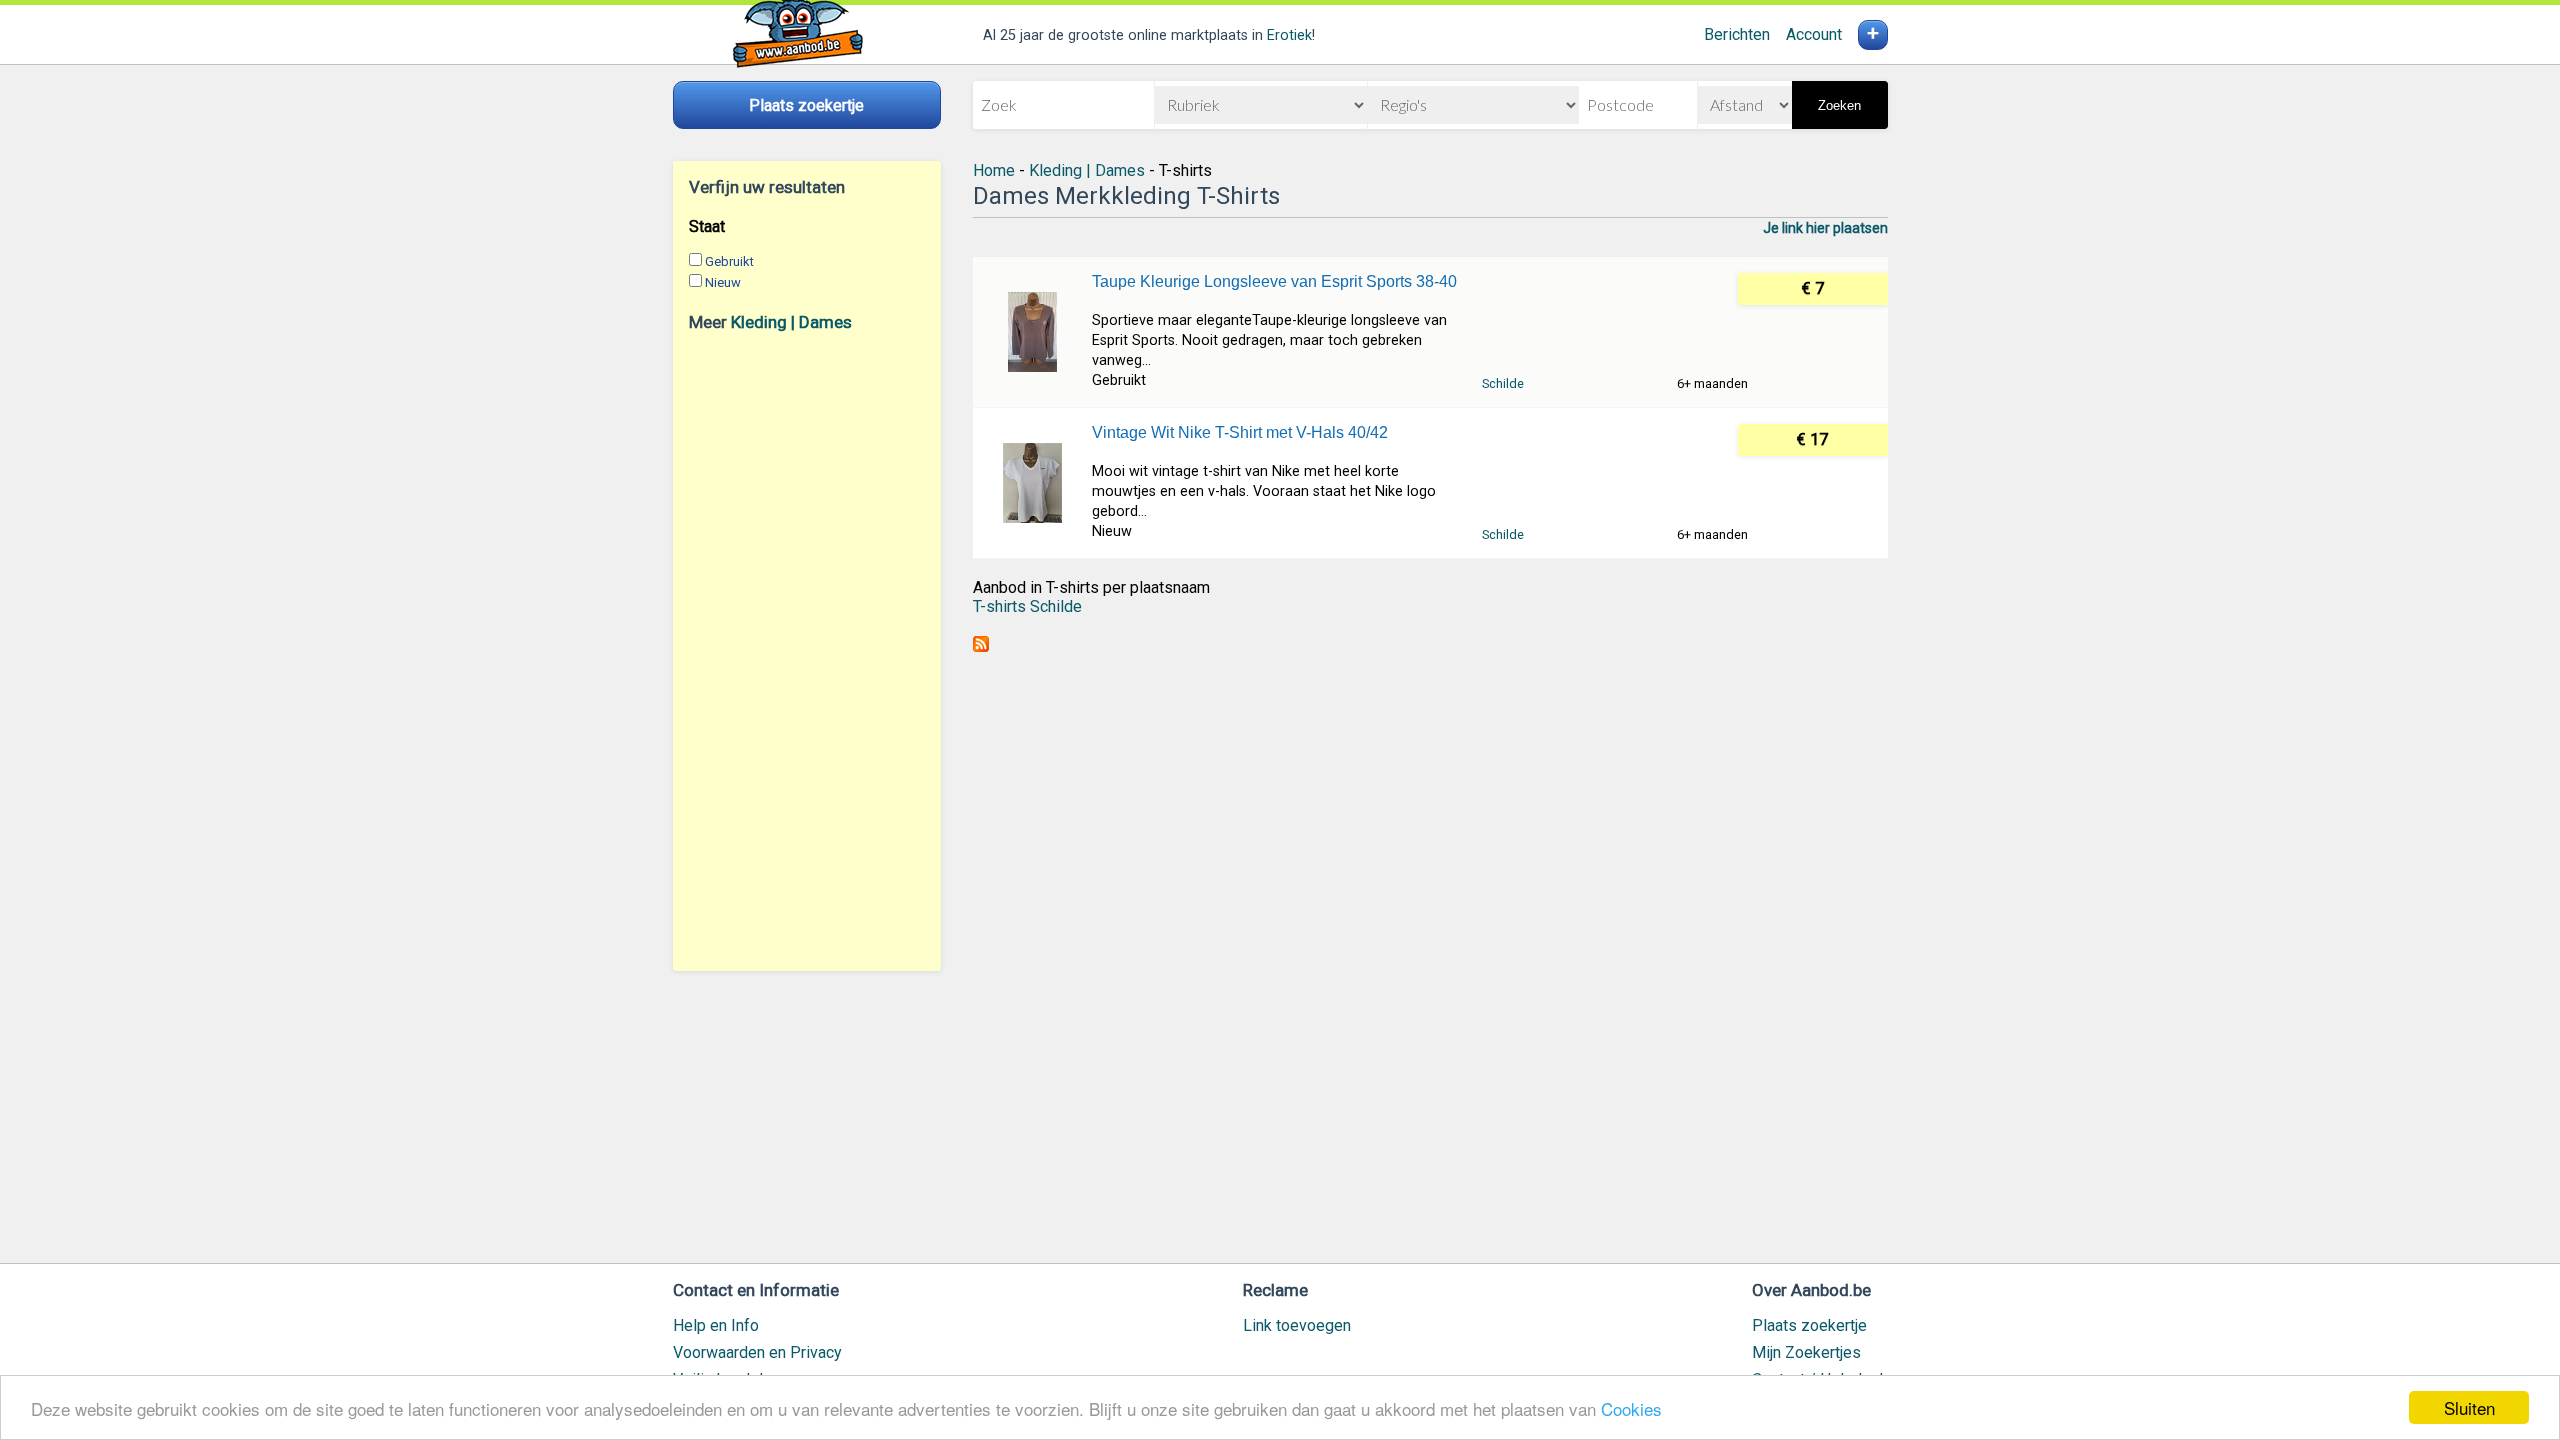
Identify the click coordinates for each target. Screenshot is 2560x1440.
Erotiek (1289, 35)
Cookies (1631, 1408)
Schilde (1503, 383)
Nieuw (723, 282)
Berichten (1737, 34)
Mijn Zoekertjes (1806, 1352)
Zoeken (1839, 105)
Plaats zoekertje (1809, 1325)
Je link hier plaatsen (1825, 228)
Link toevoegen (1297, 1325)
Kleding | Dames (791, 322)
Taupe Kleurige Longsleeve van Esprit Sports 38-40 (1274, 281)
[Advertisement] (807, 651)
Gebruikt (729, 261)
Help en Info (716, 1325)
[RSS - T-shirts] (981, 646)
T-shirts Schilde (1027, 606)
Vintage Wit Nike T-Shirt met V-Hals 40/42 (1240, 432)
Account (1814, 34)
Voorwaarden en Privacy (757, 1352)
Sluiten (2469, 1407)
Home (994, 170)
